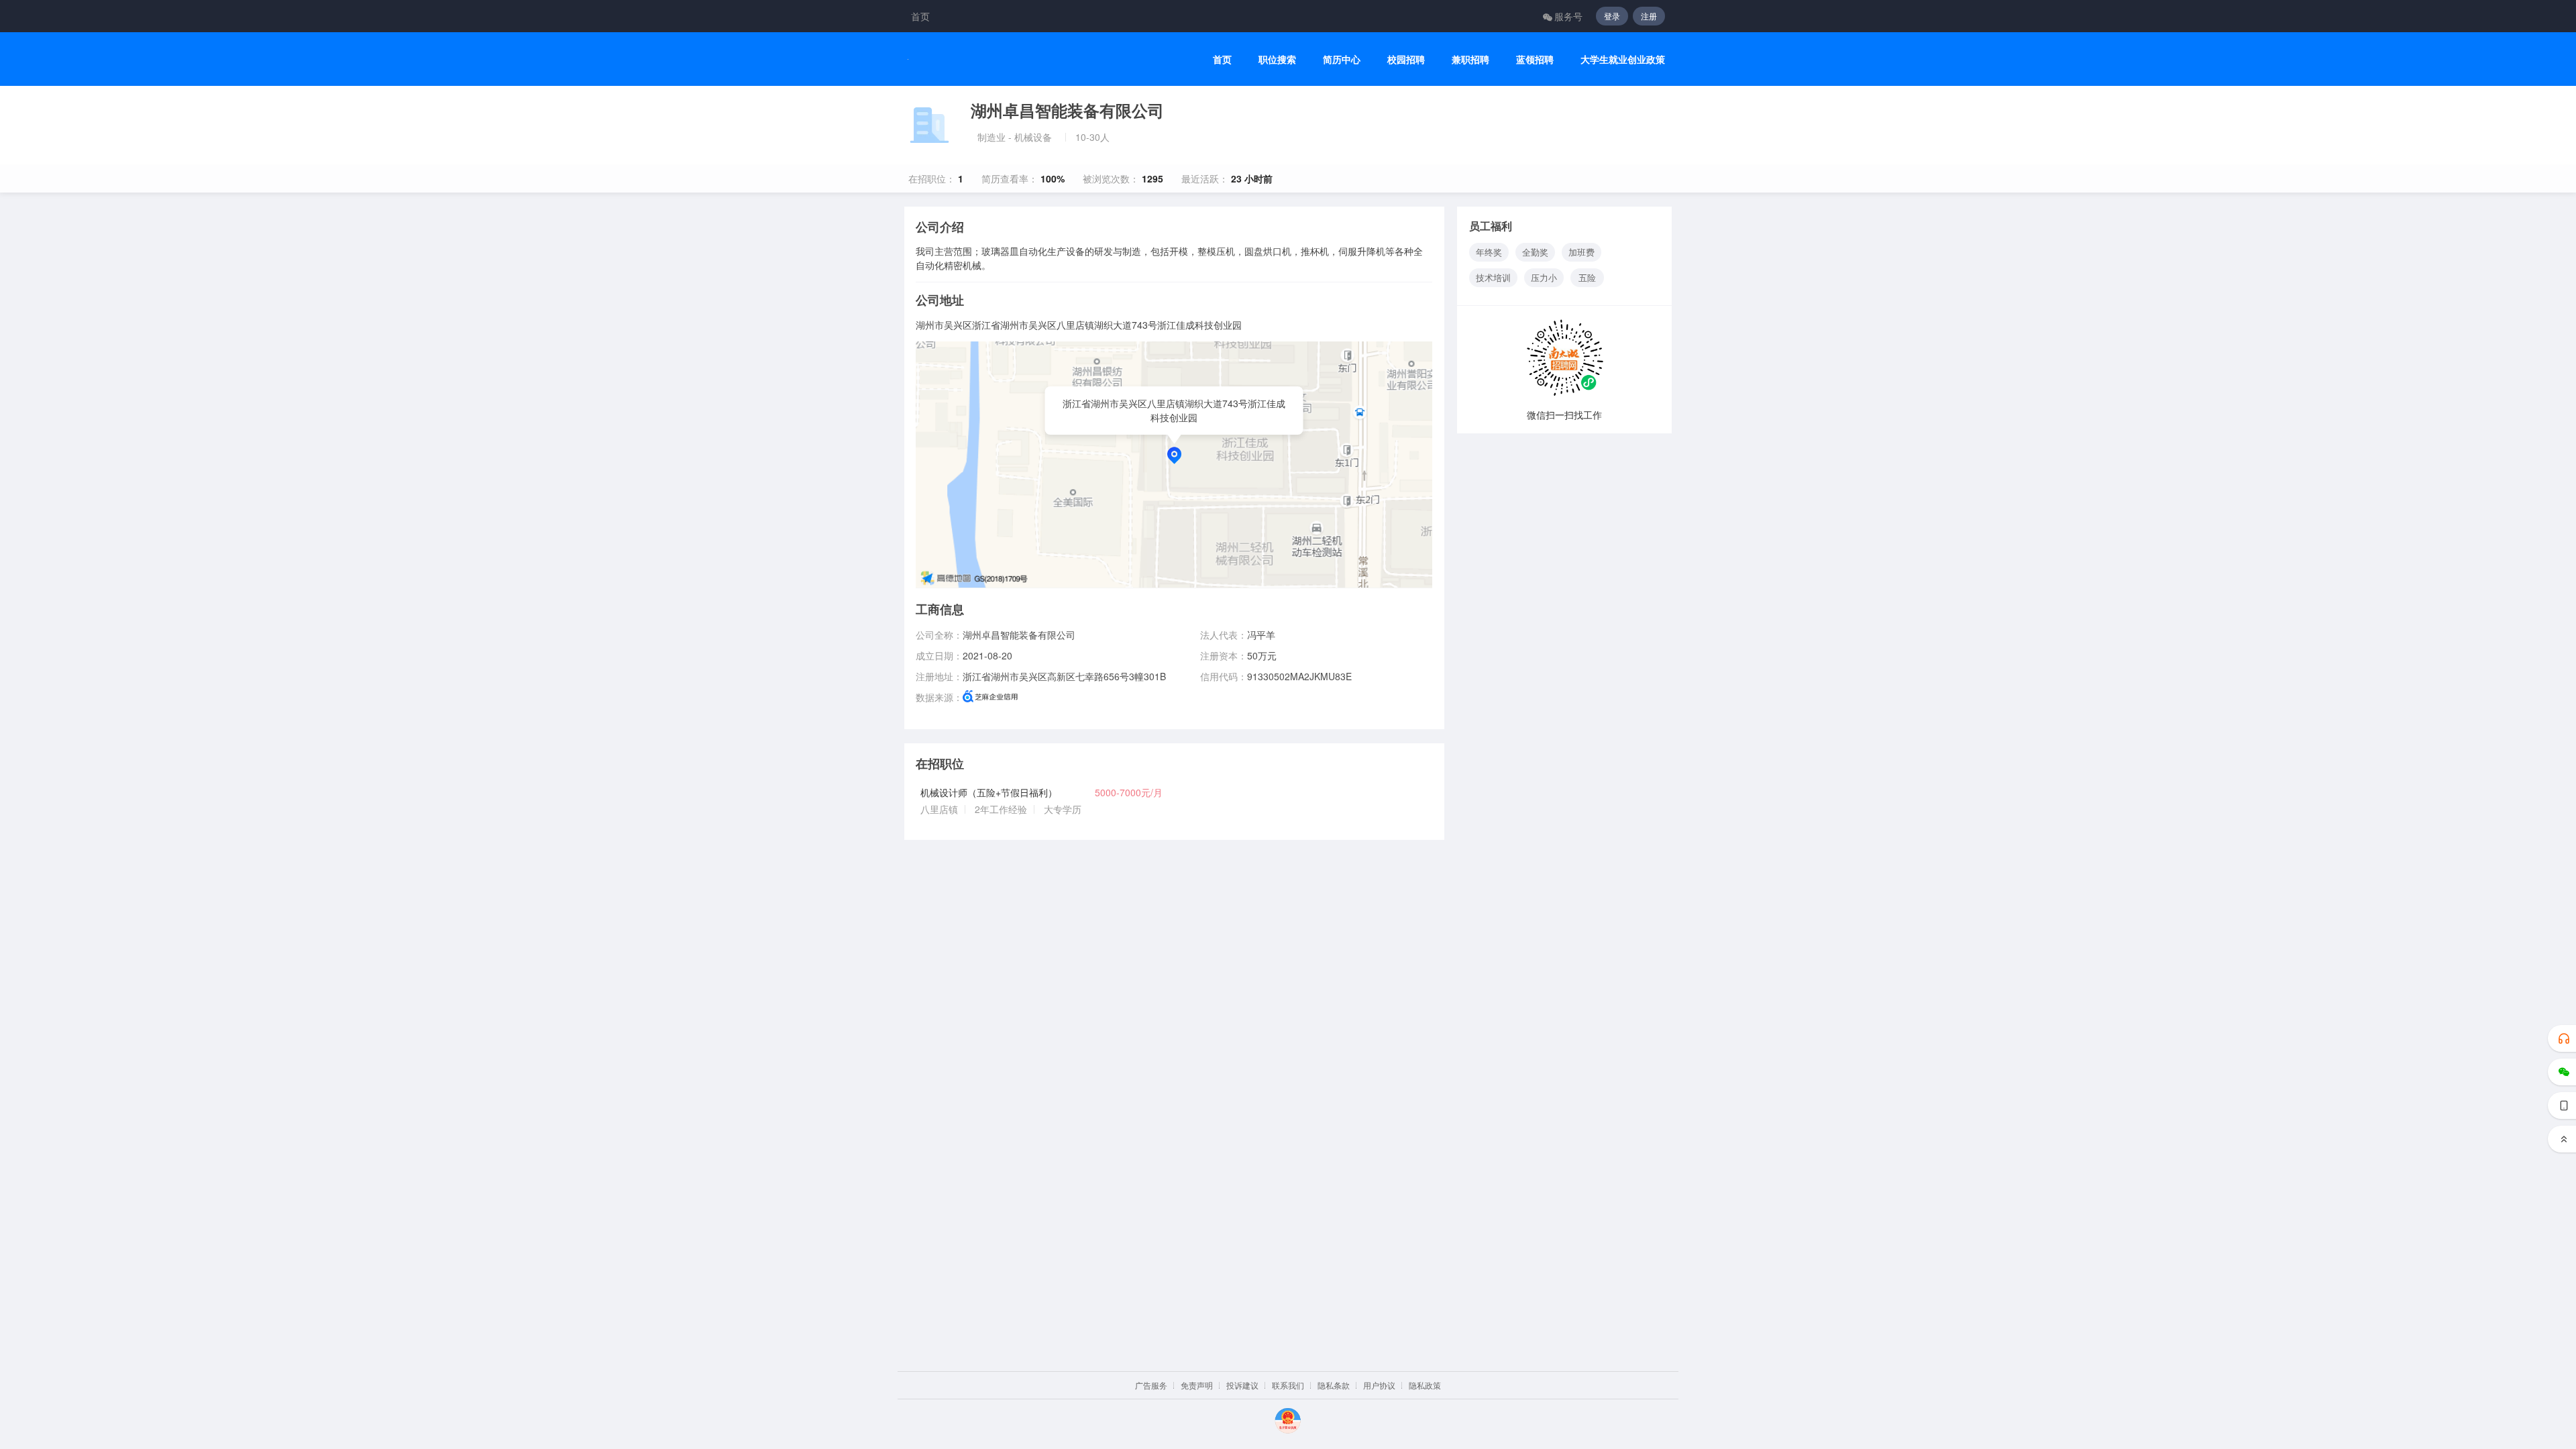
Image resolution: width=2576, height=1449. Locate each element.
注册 (1649, 16)
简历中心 (1342, 59)
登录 (1612, 16)
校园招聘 (1406, 59)
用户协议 (1379, 1385)
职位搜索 (1277, 59)
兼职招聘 (1470, 59)
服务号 (1568, 16)
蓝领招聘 (1535, 59)
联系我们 (1288, 1385)
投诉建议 (1242, 1385)
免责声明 (1197, 1385)
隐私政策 (1425, 1385)
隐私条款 (1334, 1385)
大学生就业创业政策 (1623, 59)
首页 (920, 16)
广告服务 (1151, 1385)
